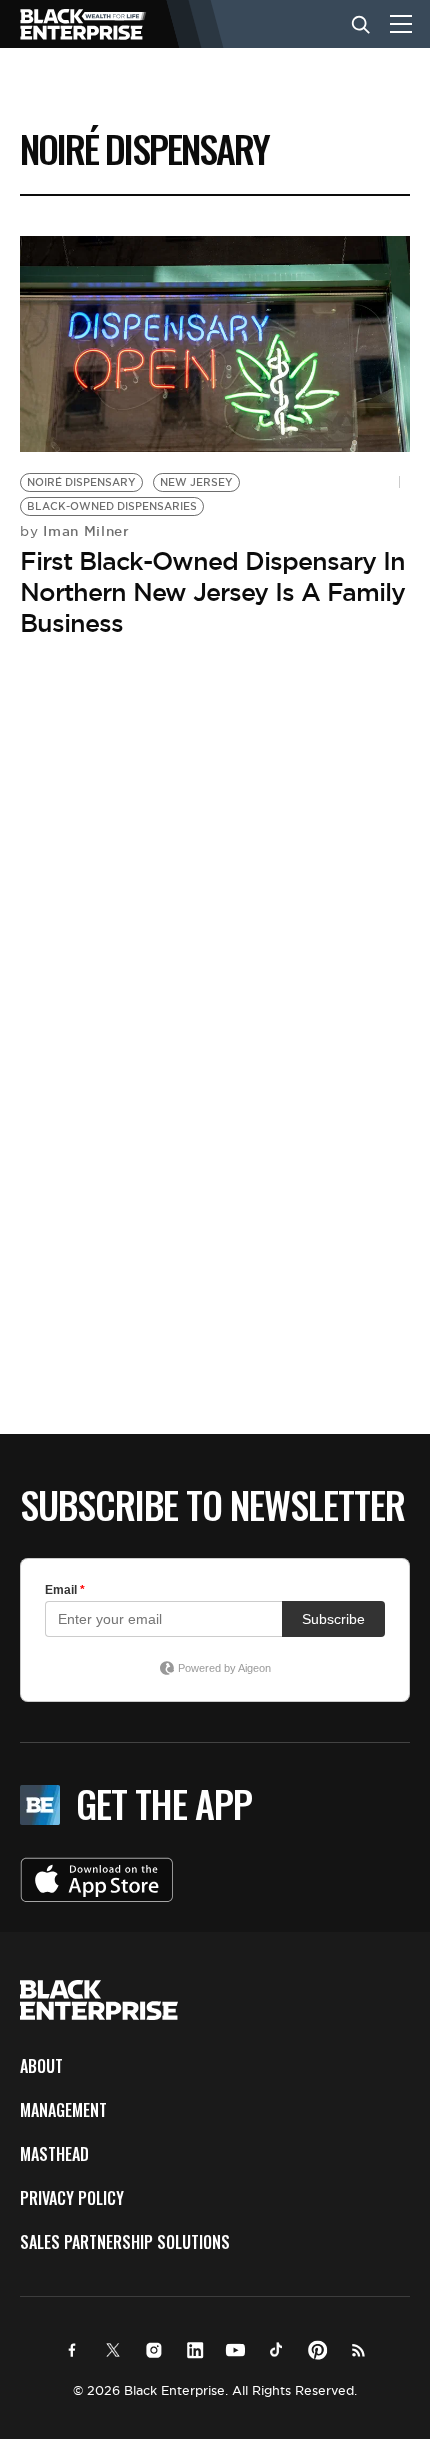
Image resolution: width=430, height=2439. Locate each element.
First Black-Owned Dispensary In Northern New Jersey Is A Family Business (212, 592)
